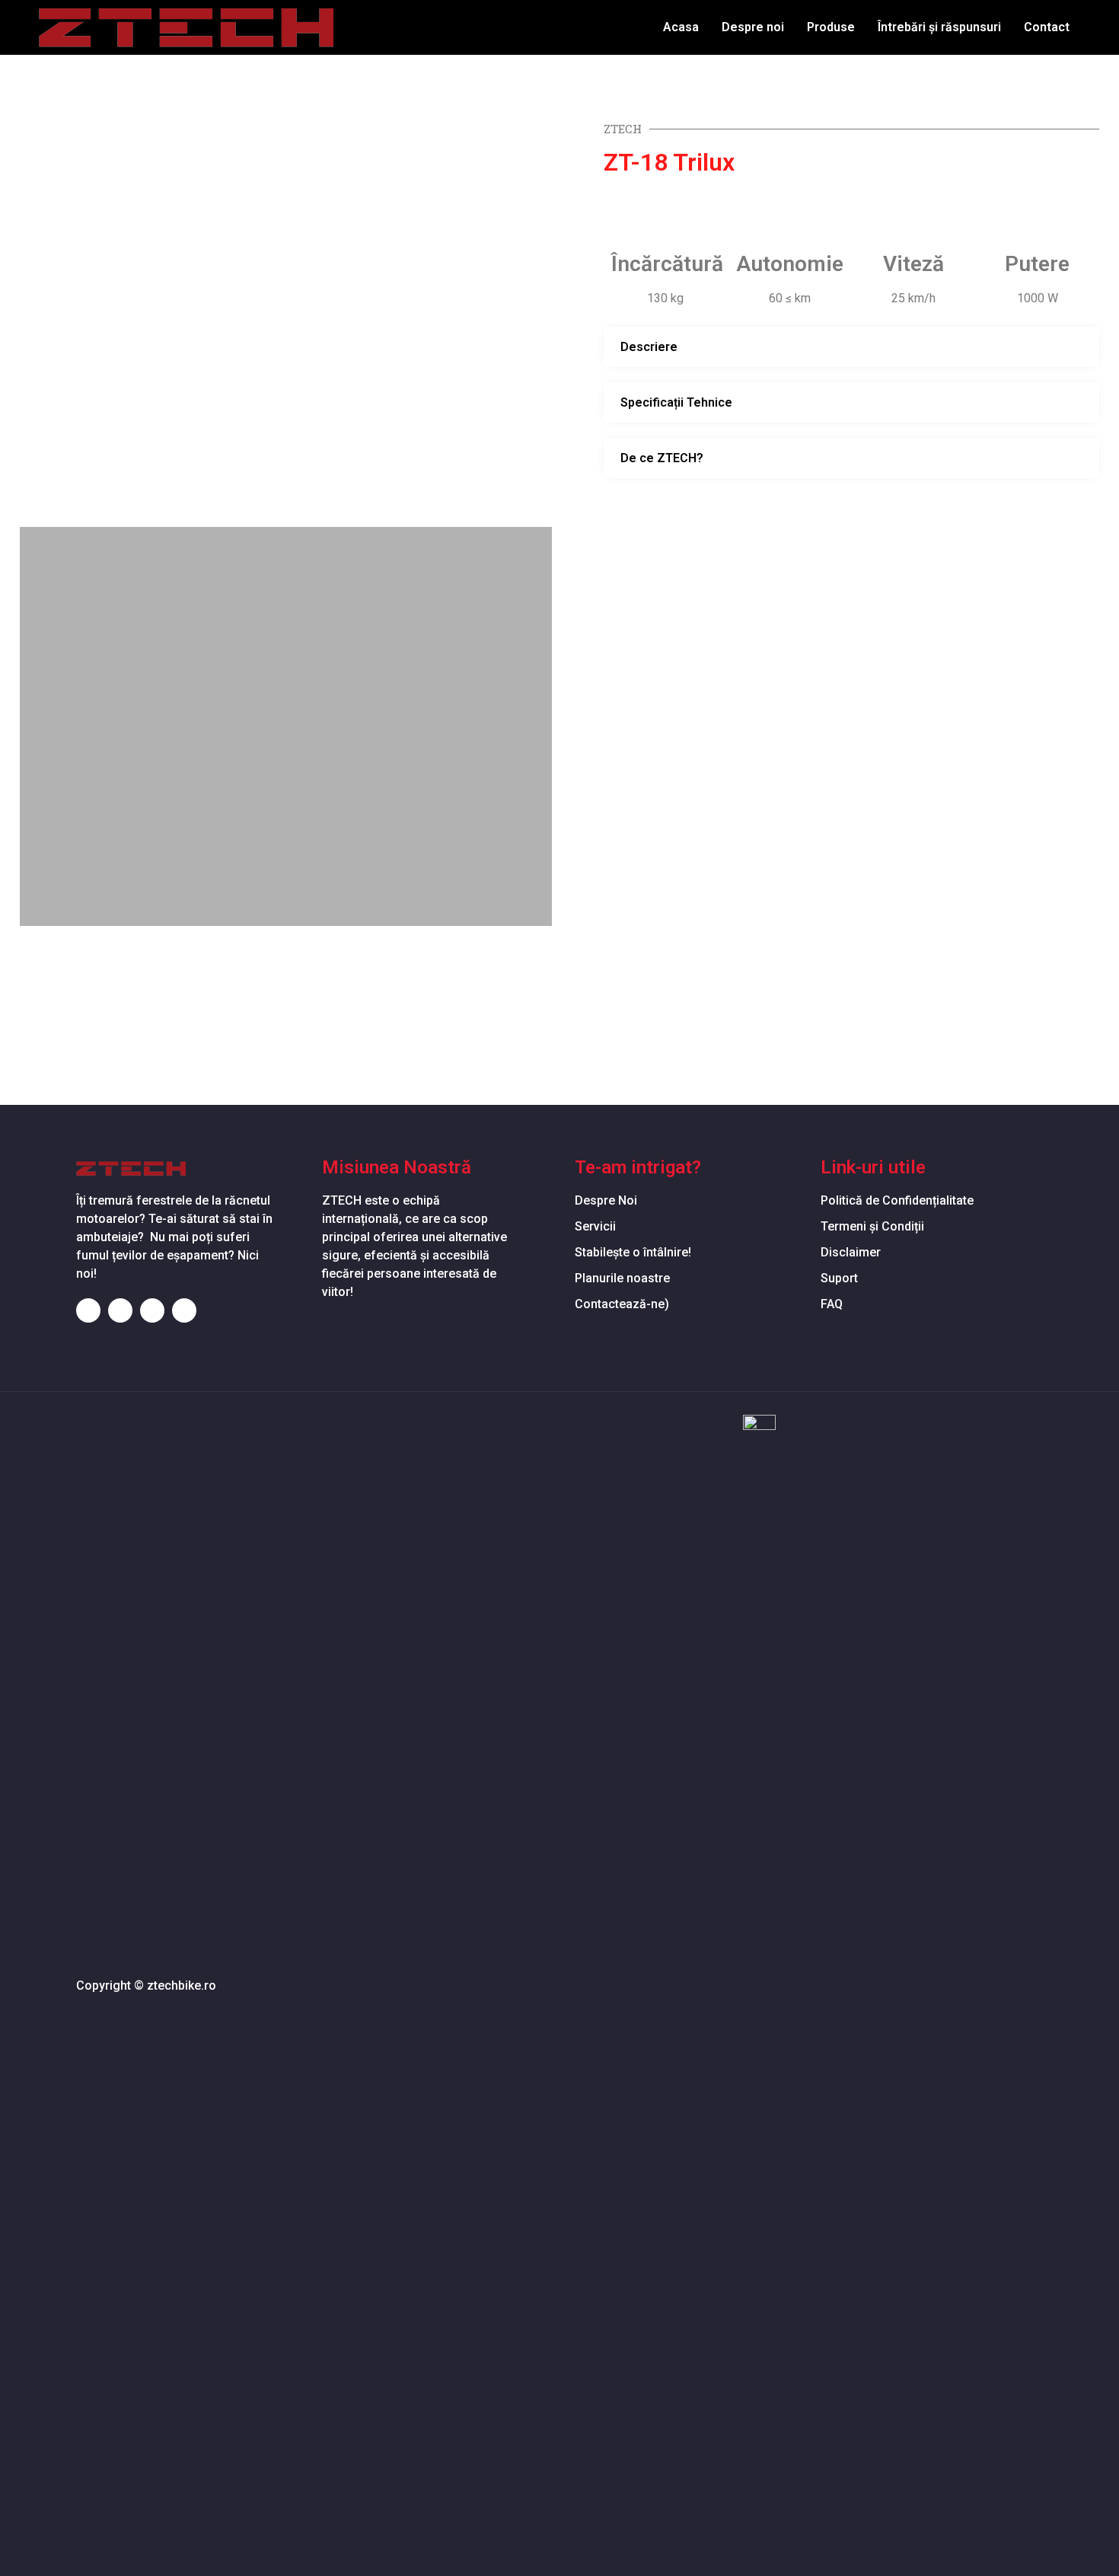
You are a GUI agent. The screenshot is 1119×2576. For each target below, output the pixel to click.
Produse (831, 27)
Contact (1047, 27)
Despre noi (753, 27)
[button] (39, 321)
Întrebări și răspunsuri (939, 27)
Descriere (649, 347)
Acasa (681, 27)
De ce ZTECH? (662, 458)
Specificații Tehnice (676, 402)
